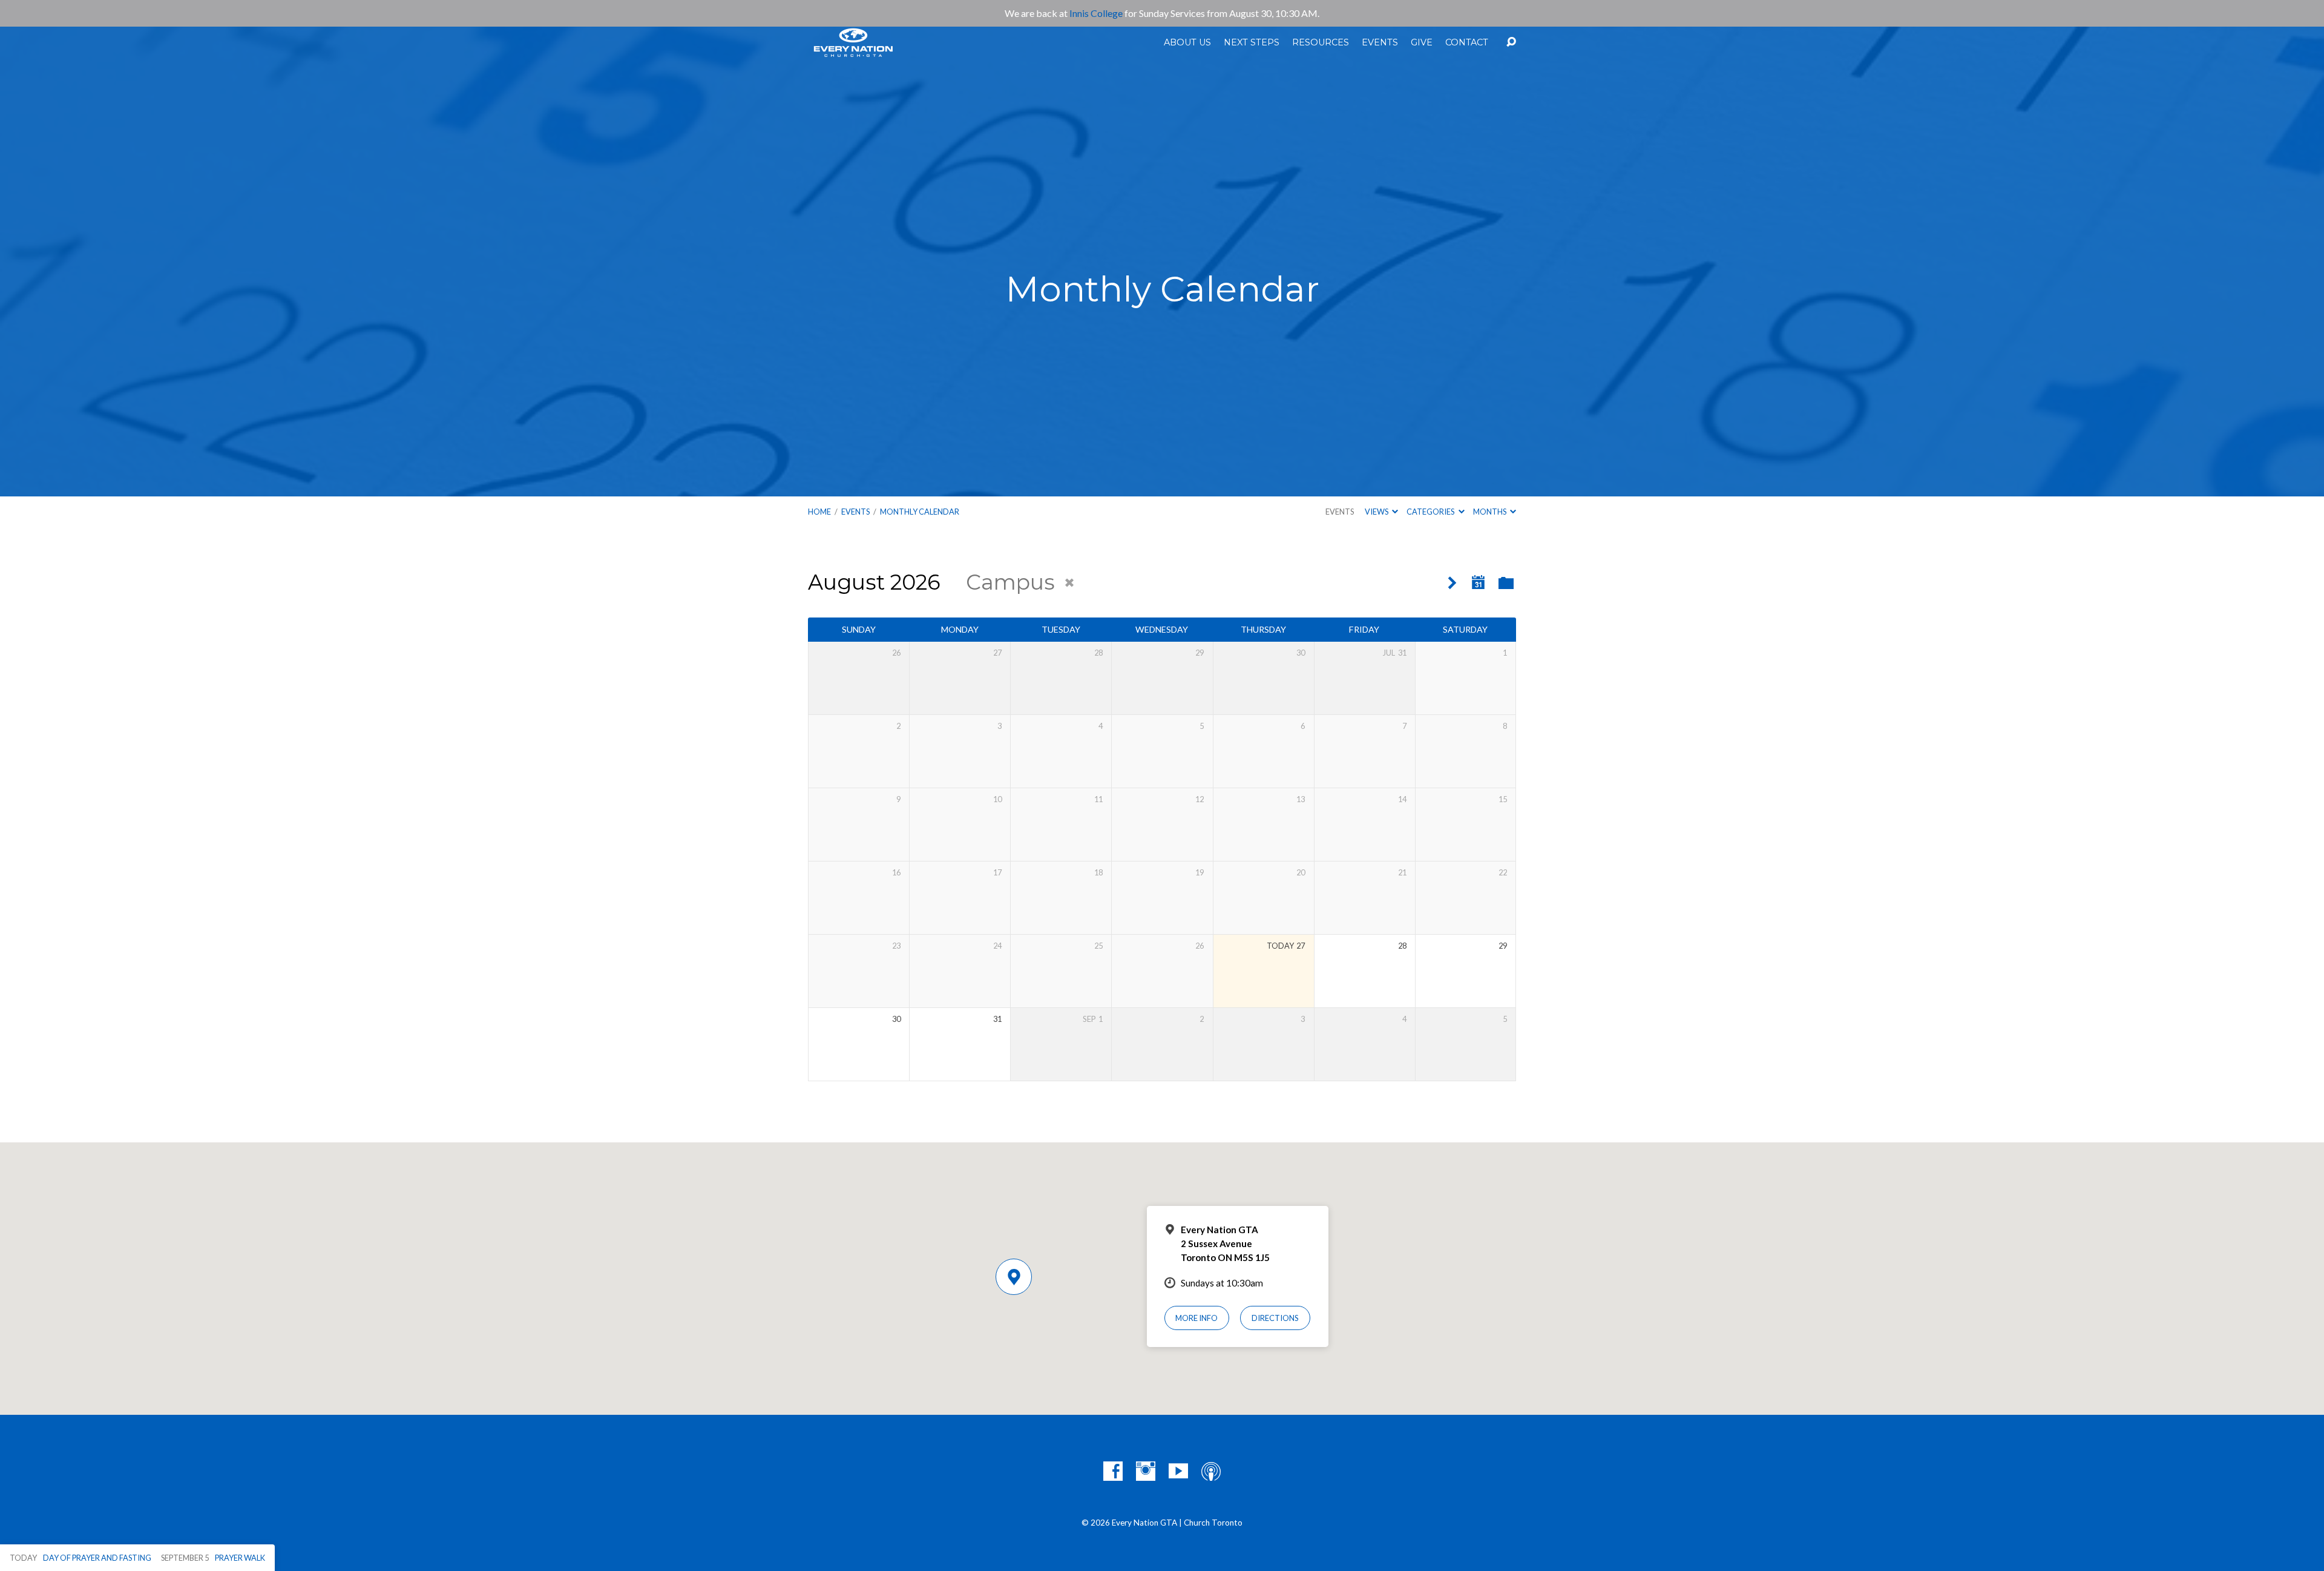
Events (1340, 512)
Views (1377, 512)
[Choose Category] (1506, 584)
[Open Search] (1511, 42)
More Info (1196, 1318)
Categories (1431, 512)
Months (1490, 512)
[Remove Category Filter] (1069, 583)
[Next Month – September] (1452, 583)
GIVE (1422, 42)
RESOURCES (1321, 42)
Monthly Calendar (920, 512)
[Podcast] (1211, 1471)
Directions (1275, 1318)
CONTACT (1467, 42)
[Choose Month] (1479, 583)
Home (819, 512)
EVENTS (1380, 42)
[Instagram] (1146, 1471)
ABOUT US (1187, 42)
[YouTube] (1178, 1471)
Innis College (1096, 13)
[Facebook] (1113, 1471)
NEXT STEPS (1252, 42)
